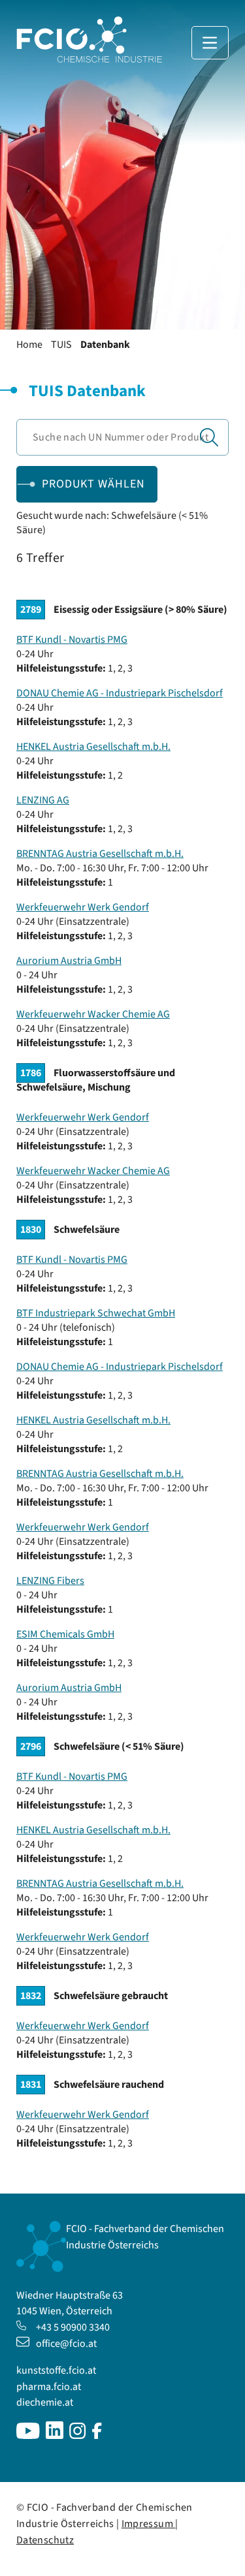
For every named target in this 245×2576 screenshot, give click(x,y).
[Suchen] (209, 437)
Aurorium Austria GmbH (69, 961)
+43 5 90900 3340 (73, 2327)
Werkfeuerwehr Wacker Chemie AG (93, 1014)
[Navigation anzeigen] (210, 43)
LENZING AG (43, 800)
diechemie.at (45, 2402)
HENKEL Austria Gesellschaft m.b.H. (93, 747)
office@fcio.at (66, 2344)
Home (29, 345)
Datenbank (105, 345)
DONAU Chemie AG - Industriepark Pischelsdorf (120, 693)
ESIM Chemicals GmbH (65, 1634)
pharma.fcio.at (49, 2387)
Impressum (149, 2524)
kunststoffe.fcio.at (56, 2370)
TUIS (61, 345)
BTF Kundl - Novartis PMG (72, 640)
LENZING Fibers (50, 1581)
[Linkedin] (55, 2436)
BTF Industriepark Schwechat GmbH (96, 1313)
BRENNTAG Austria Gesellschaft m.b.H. (100, 854)
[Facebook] (97, 2436)
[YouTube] (28, 2436)
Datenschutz (45, 2540)
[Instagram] (78, 2436)
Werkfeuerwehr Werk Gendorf (83, 907)
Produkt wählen (93, 484)
